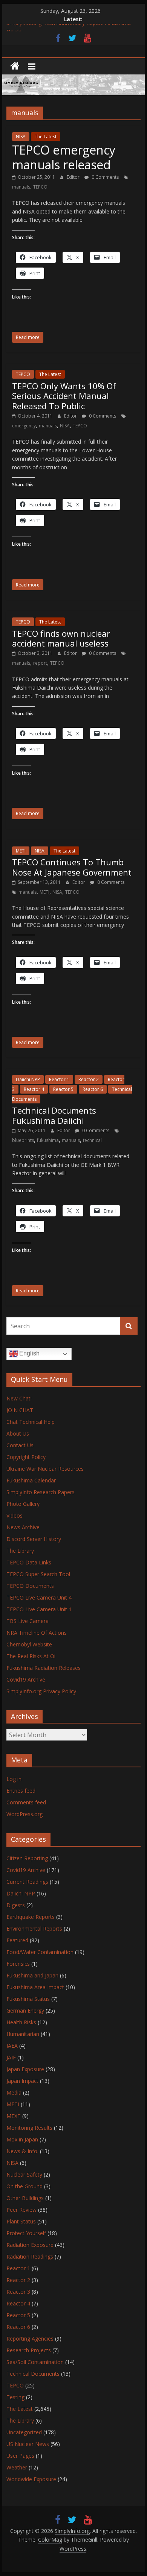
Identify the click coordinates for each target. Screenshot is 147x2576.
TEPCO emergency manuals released (64, 157)
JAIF (11, 2057)
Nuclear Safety (24, 2175)
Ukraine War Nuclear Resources (45, 1469)
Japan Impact (22, 2081)
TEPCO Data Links (29, 1562)
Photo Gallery (23, 1504)
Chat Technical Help (31, 1422)
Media (14, 2093)
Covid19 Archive (26, 1679)
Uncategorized (24, 2432)
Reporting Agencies (30, 2339)
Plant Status (21, 2221)
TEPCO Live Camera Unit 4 (39, 1597)
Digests (16, 1905)
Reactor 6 (93, 1089)
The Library (20, 1551)
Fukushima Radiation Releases (44, 1668)
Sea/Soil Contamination (35, 2362)
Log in (14, 1779)
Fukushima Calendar (31, 1480)
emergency (24, 426)
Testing (15, 2397)
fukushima (48, 1140)
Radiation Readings (30, 2257)
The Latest (46, 137)
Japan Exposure (25, 2069)
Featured (17, 1940)
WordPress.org (24, 1814)
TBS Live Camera (28, 1621)
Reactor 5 (63, 1089)
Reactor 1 (59, 1079)
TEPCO (40, 187)
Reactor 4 (34, 1089)
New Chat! (19, 1398)
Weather (17, 2467)
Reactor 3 (18, 2292)
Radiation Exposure (30, 2245)
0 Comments (105, 177)
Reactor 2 (89, 1079)
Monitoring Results (29, 2128)
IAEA (12, 2046)
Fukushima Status (28, 1999)
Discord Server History (34, 1539)
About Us (18, 1433)
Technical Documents (33, 2374)
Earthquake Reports (31, 1917)
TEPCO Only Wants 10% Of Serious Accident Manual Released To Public (64, 396)
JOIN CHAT (20, 1410)
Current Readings (27, 1882)
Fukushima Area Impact (35, 1987)
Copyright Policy (26, 1457)
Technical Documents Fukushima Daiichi (54, 1115)
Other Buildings (25, 2198)
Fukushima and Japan (32, 1975)
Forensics (18, 1964)
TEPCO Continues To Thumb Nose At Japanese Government (72, 867)
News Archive (23, 1527)
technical (92, 1140)
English (29, 1354)
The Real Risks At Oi (31, 1656)
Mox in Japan (22, 2139)
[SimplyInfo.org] (15, 66)
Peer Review (21, 2210)
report (40, 663)
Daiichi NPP (28, 1079)
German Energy (25, 2011)
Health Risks (21, 2022)
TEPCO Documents (30, 1586)
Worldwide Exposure (31, 2479)
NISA (21, 137)
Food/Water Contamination (40, 1952)
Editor (74, 177)
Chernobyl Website (29, 1644)
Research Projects (29, 2350)
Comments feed (26, 1802)
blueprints (23, 1140)
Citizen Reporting (27, 1858)
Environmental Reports (34, 1929)
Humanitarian (23, 2034)
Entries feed (21, 1791)
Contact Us (20, 1445)
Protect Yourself (26, 2233)
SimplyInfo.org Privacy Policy (41, 1691)
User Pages (20, 2456)
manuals (21, 187)
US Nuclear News (28, 2444)
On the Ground (24, 2186)
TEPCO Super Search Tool (38, 1574)
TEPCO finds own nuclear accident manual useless (61, 638)
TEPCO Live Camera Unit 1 (39, 1609)
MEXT (14, 2116)
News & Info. (22, 2151)
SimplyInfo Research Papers (41, 1492)
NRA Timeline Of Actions (37, 1633)
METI (21, 851)
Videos (15, 1515)
